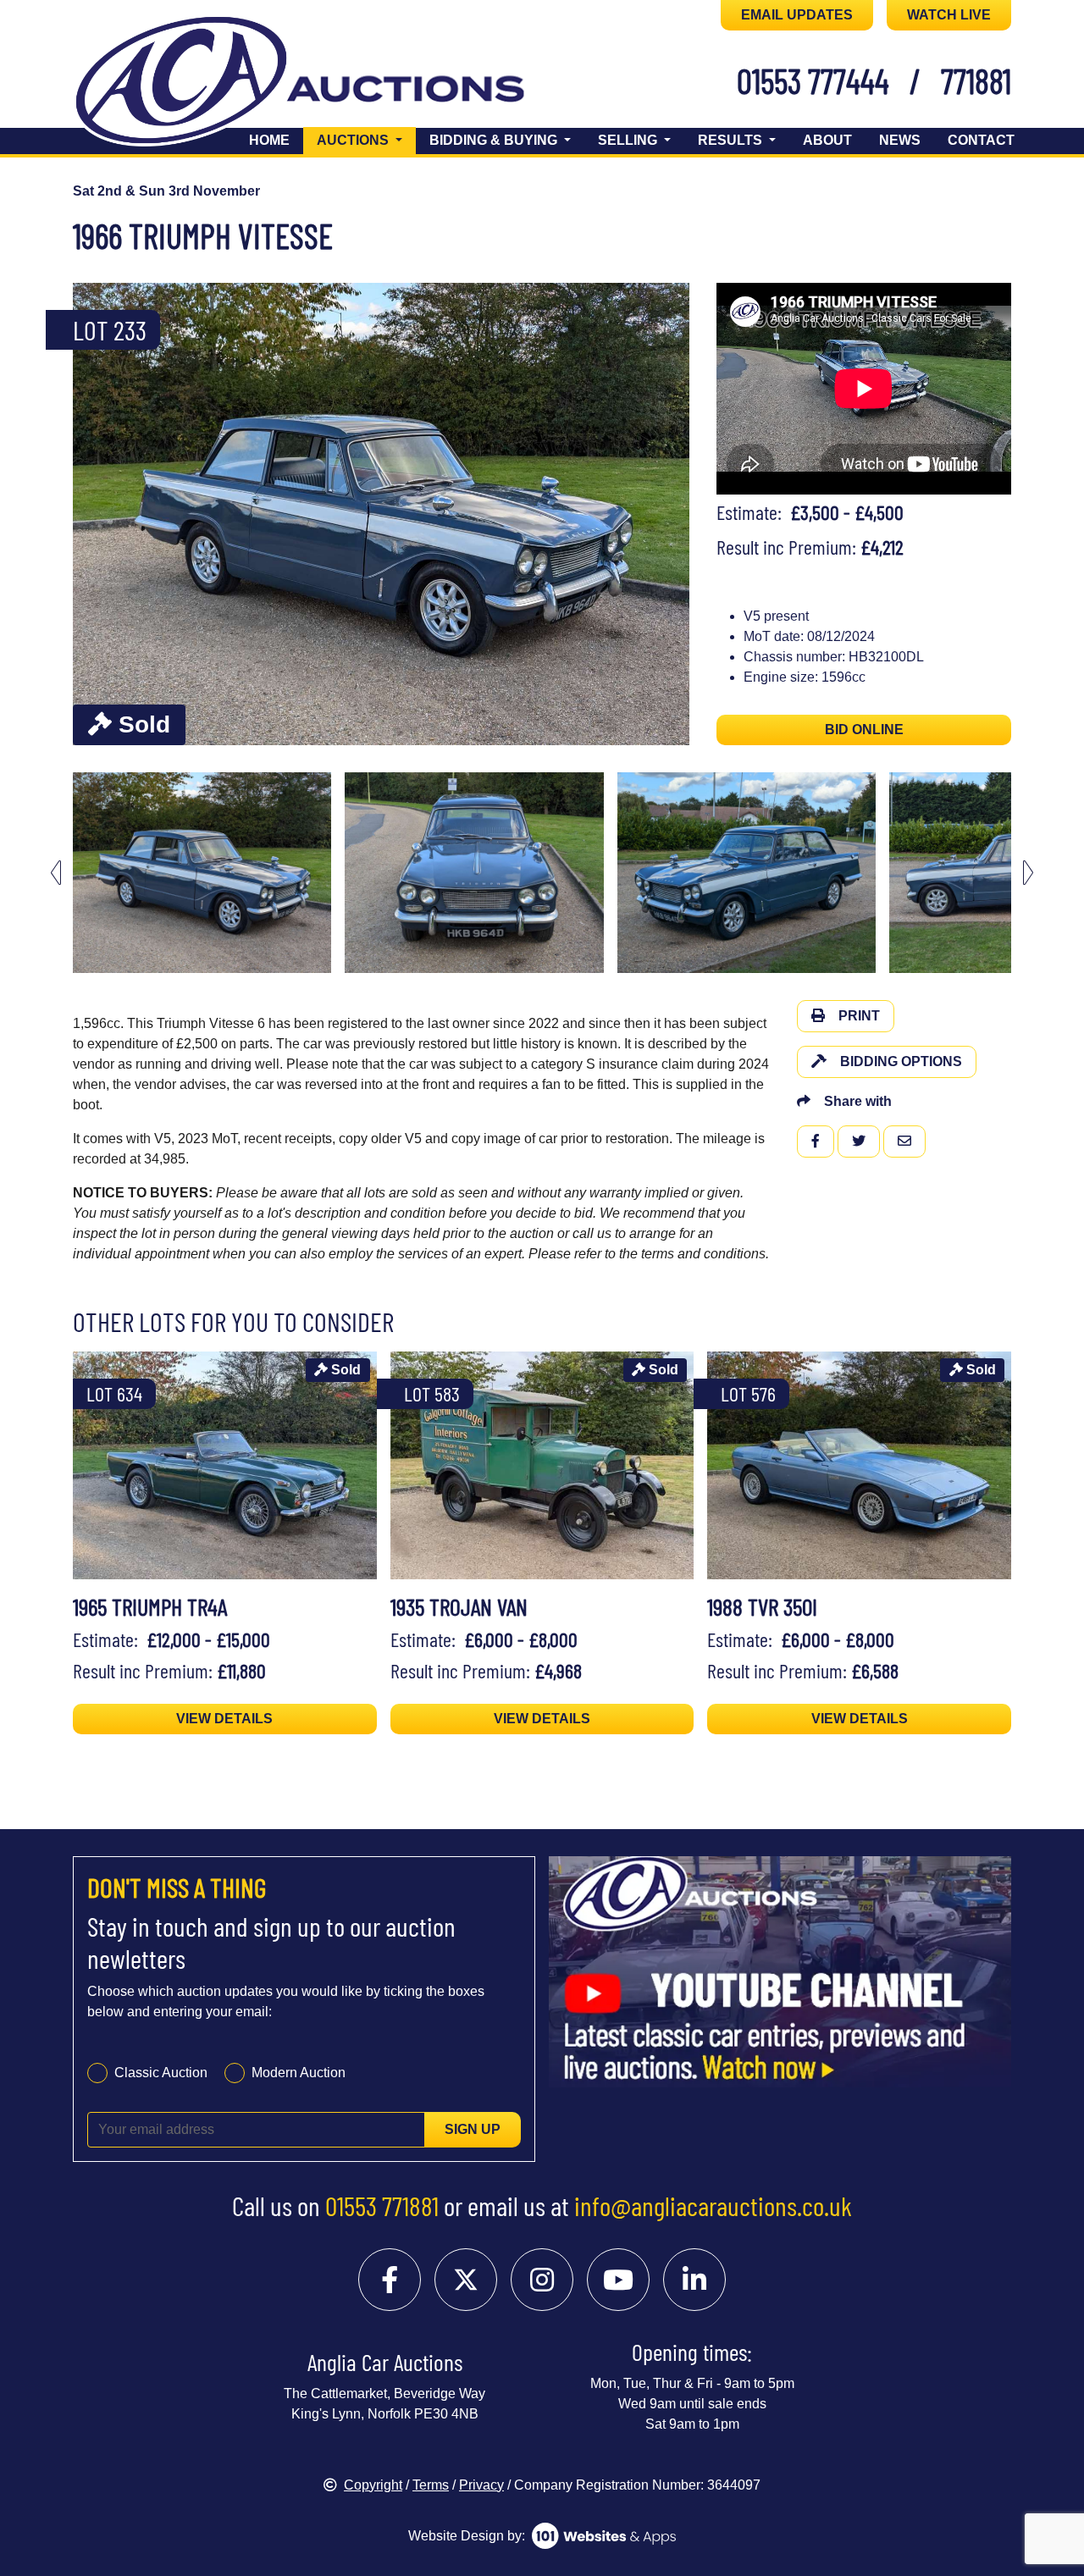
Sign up (473, 2129)
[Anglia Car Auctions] (329, 83)
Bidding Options (901, 1061)
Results (732, 140)
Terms (431, 2485)
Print (859, 1016)
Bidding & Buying (495, 140)
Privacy (481, 2485)
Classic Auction (161, 2073)
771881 (976, 80)
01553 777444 (813, 80)
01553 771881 (382, 2205)
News (900, 140)
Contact (981, 140)
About (827, 140)
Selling (629, 140)
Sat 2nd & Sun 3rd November (166, 191)
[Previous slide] (97, 514)
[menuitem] (202, 873)
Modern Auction (299, 2073)
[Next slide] (666, 514)
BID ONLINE (864, 730)
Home (269, 140)
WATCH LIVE (949, 15)
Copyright (373, 2485)
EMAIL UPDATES (797, 15)
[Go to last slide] (56, 873)
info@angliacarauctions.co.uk (713, 2205)
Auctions (366, 140)
